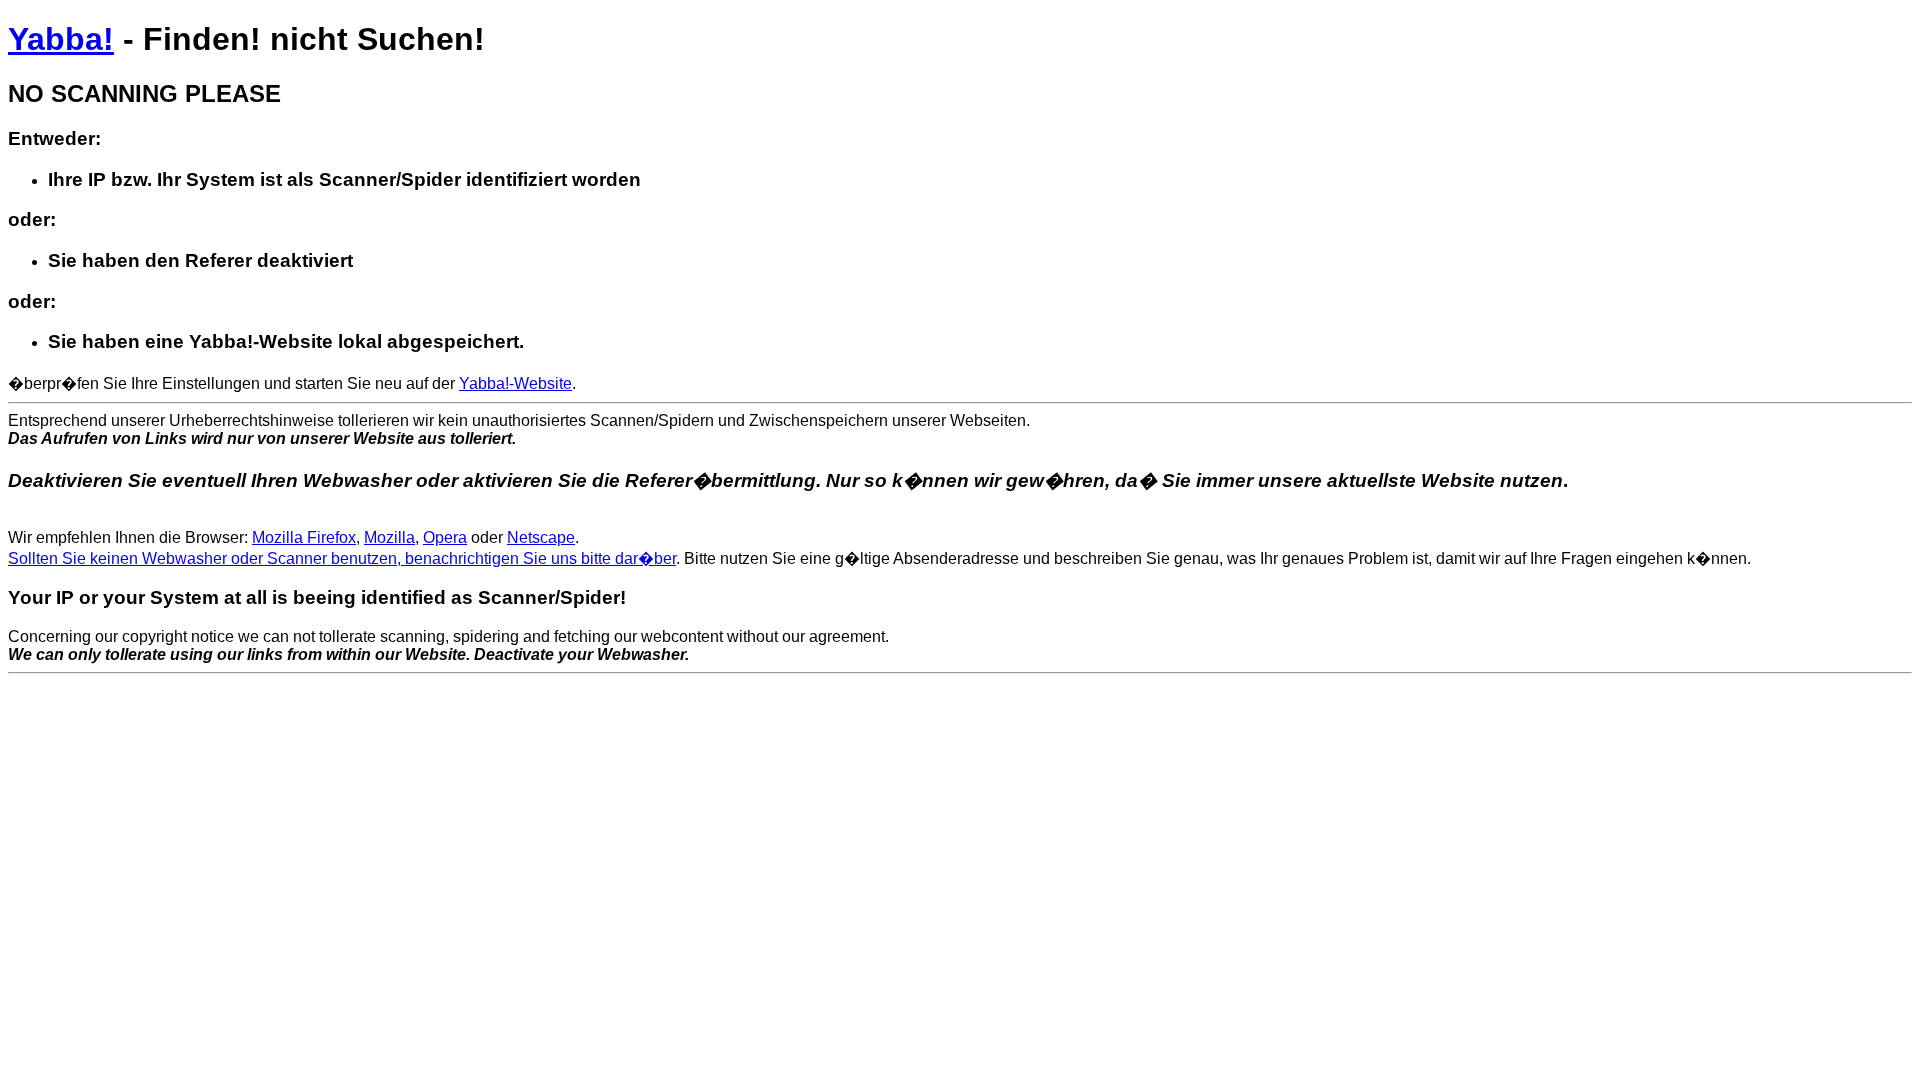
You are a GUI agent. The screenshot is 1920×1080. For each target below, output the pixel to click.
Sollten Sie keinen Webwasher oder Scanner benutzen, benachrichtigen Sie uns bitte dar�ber (342, 558)
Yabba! (61, 39)
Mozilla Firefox (304, 537)
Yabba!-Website (515, 383)
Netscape (541, 537)
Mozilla (389, 537)
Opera (445, 537)
